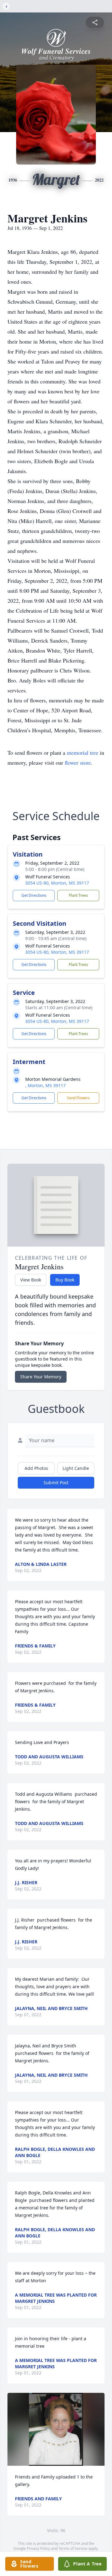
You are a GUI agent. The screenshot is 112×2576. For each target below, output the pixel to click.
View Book (31, 1280)
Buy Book (65, 1280)
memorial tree (83, 753)
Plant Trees (78, 895)
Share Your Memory (41, 1377)
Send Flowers (78, 1098)
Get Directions (34, 895)
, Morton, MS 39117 (45, 1085)
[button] (56, 2429)
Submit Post (56, 1483)
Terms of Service (73, 2548)
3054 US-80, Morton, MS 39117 (57, 883)
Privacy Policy (38, 2548)
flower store (78, 763)
